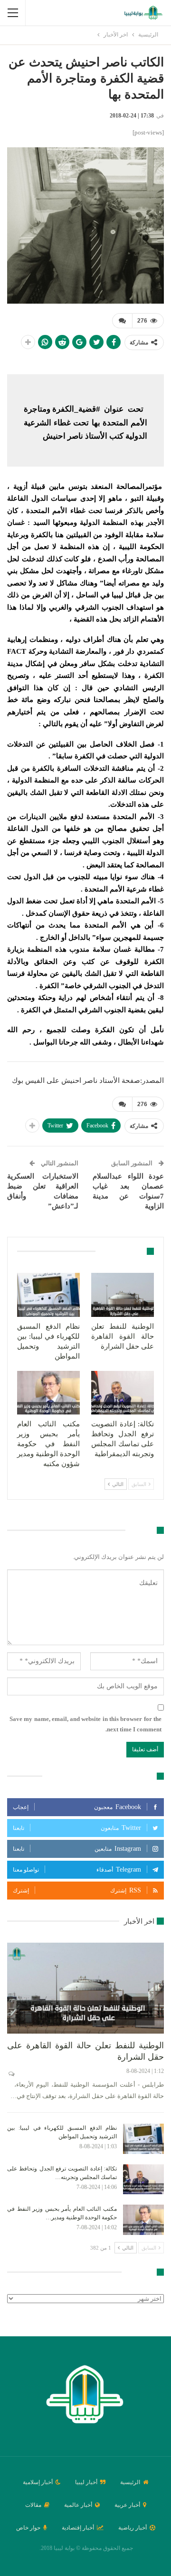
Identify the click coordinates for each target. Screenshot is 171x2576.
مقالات (33, 2505)
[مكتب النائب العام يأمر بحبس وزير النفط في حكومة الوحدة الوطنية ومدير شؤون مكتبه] (48, 1393)
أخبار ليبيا (86, 2482)
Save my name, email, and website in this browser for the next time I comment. (85, 1724)
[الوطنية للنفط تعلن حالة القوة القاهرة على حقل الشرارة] (123, 1295)
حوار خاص (28, 2528)
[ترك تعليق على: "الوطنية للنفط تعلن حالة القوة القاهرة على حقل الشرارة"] (11, 2074)
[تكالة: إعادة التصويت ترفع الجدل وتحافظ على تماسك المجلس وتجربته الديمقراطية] (123, 1393)
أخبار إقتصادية (78, 2528)
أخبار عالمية (78, 2505)
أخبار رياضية (133, 2528)
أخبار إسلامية (38, 2482)
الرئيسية (130, 2482)
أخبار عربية (127, 2505)
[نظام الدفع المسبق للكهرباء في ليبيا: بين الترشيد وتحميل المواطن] (48, 1295)
